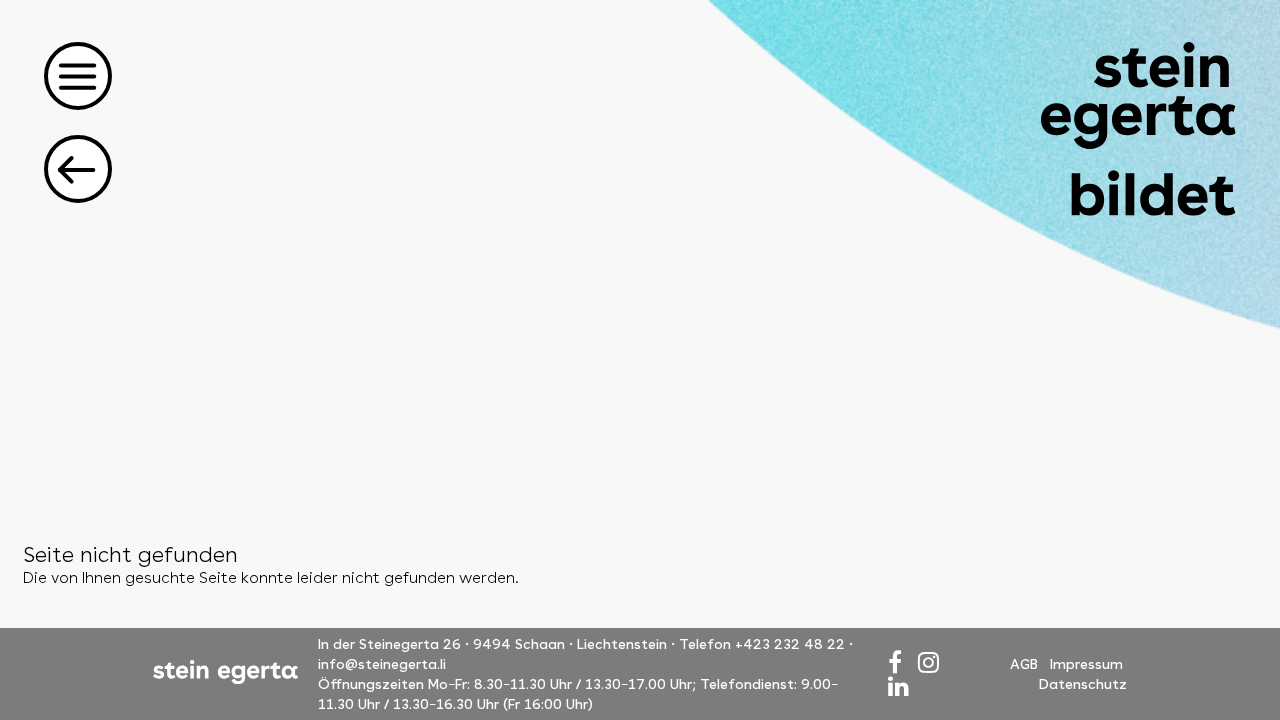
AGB (1024, 664)
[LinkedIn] (898, 686)
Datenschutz (1083, 684)
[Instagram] (928, 662)
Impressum (1086, 664)
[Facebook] (895, 662)
